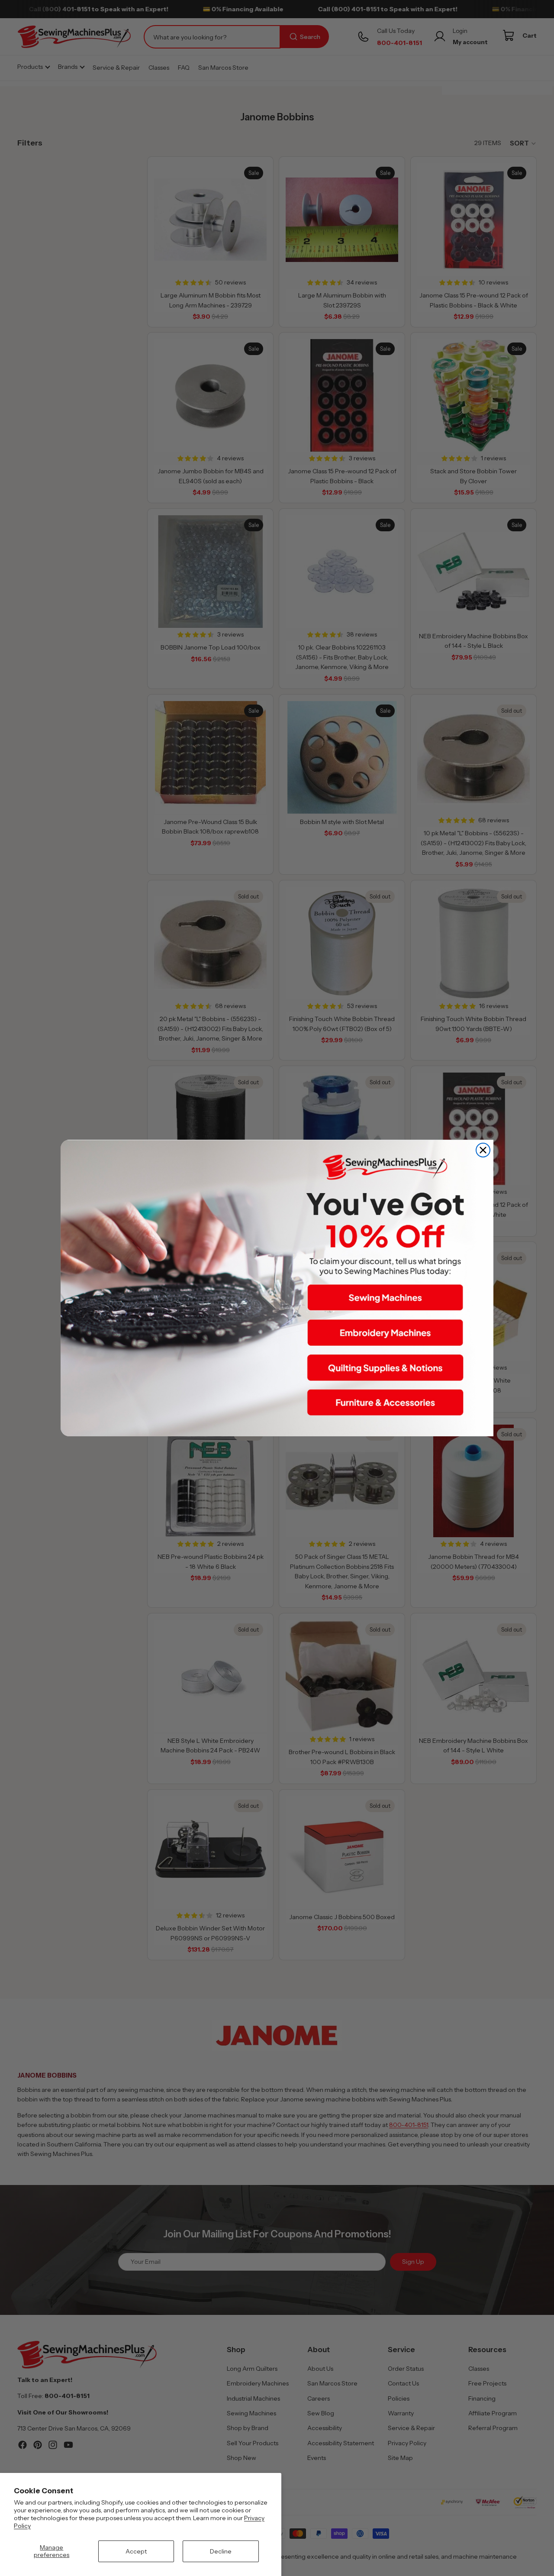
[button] (385, 1298)
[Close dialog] (483, 1150)
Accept (136, 2551)
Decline (221, 2551)
